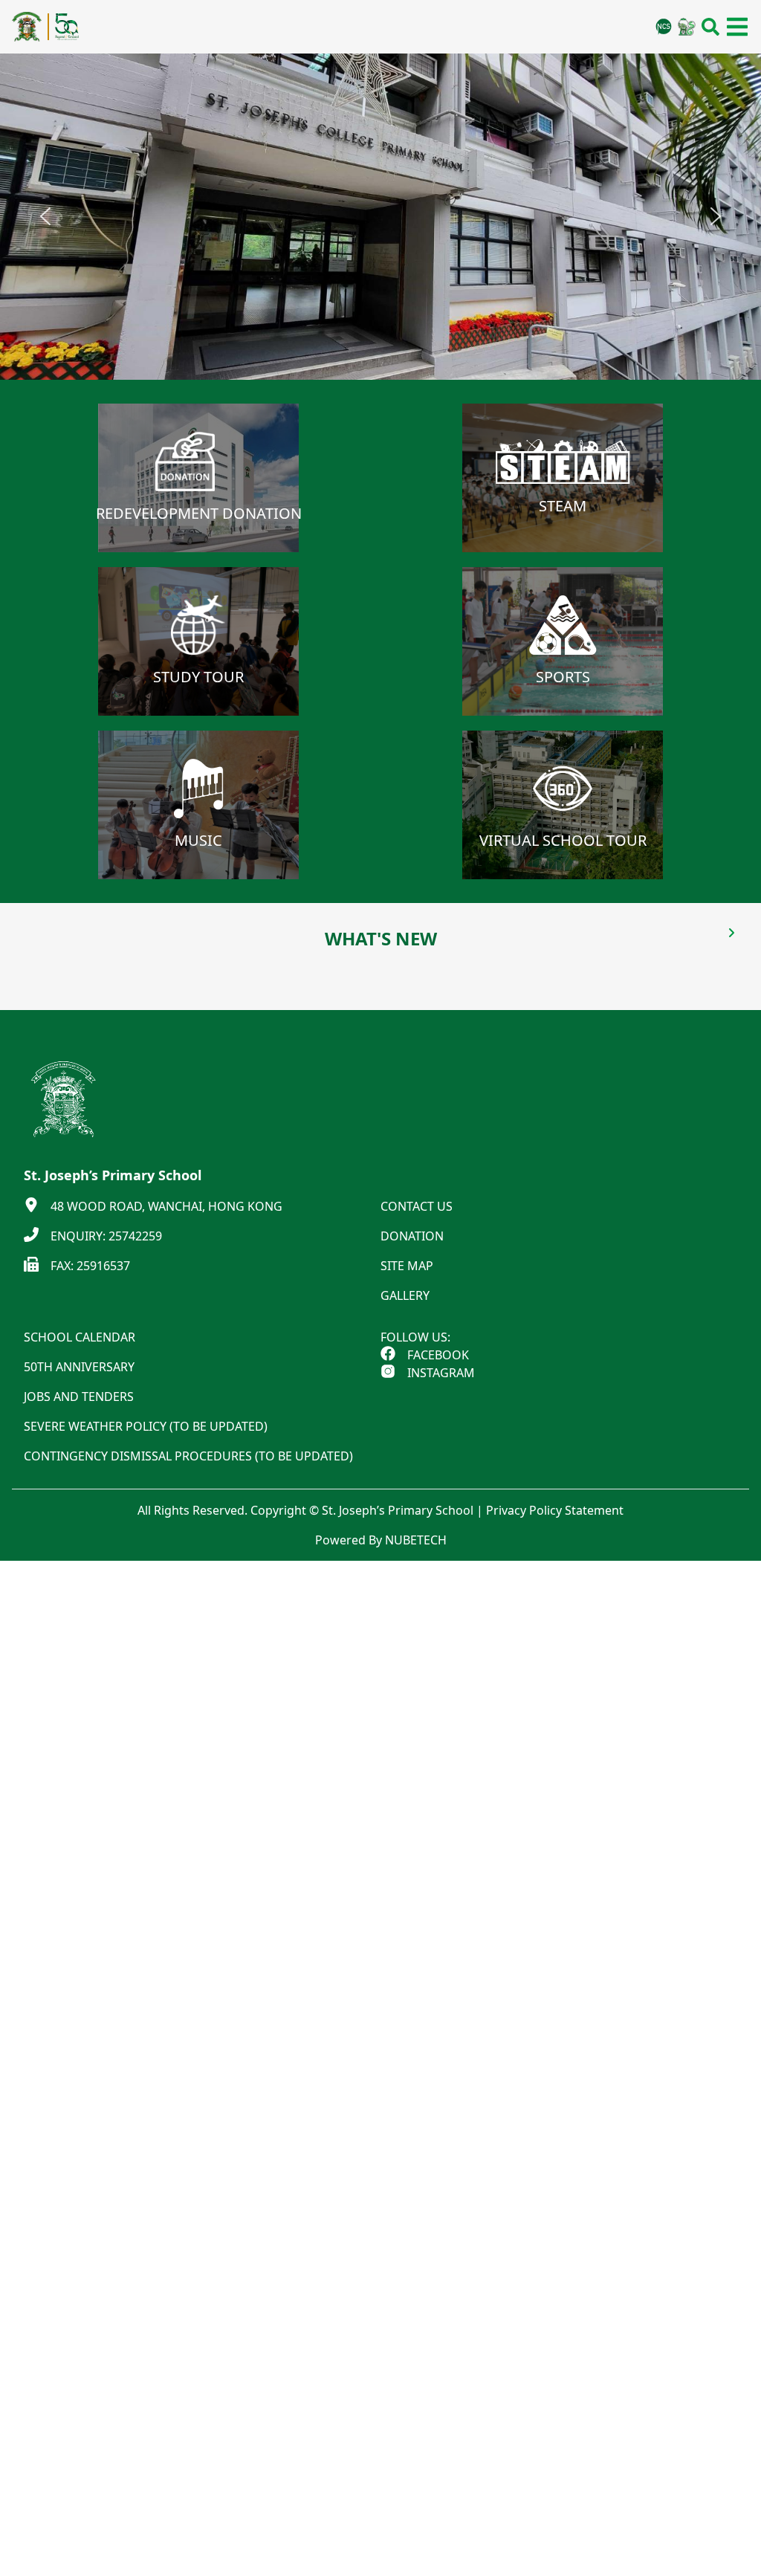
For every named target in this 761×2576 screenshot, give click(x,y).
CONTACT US (417, 1206)
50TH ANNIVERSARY (79, 1367)
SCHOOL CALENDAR (80, 1337)
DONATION (412, 1236)
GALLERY (405, 1295)
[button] (45, 216)
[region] (380, 217)
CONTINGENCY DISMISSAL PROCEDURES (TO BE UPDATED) (188, 1456)
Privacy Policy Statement (555, 1510)
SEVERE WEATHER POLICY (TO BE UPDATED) (146, 1426)
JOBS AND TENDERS (79, 1397)
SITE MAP (407, 1266)
